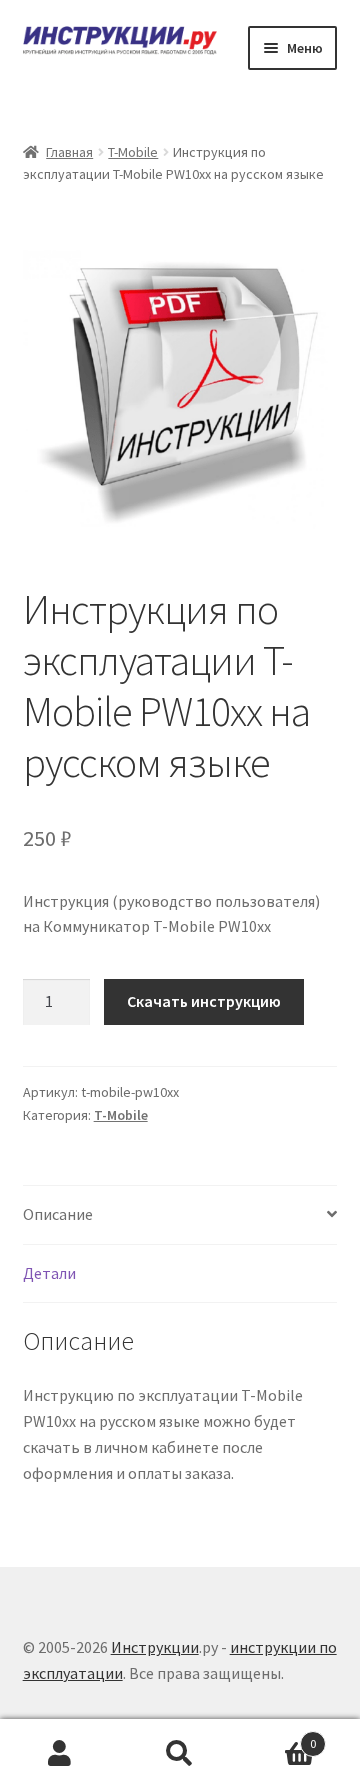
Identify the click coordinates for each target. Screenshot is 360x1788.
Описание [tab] (58, 1214)
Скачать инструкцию (204, 1001)
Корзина (278, 1736)
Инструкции (155, 1647)
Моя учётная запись (60, 1754)
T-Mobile (133, 152)
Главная (69, 152)
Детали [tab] (49, 1273)
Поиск (180, 1754)
